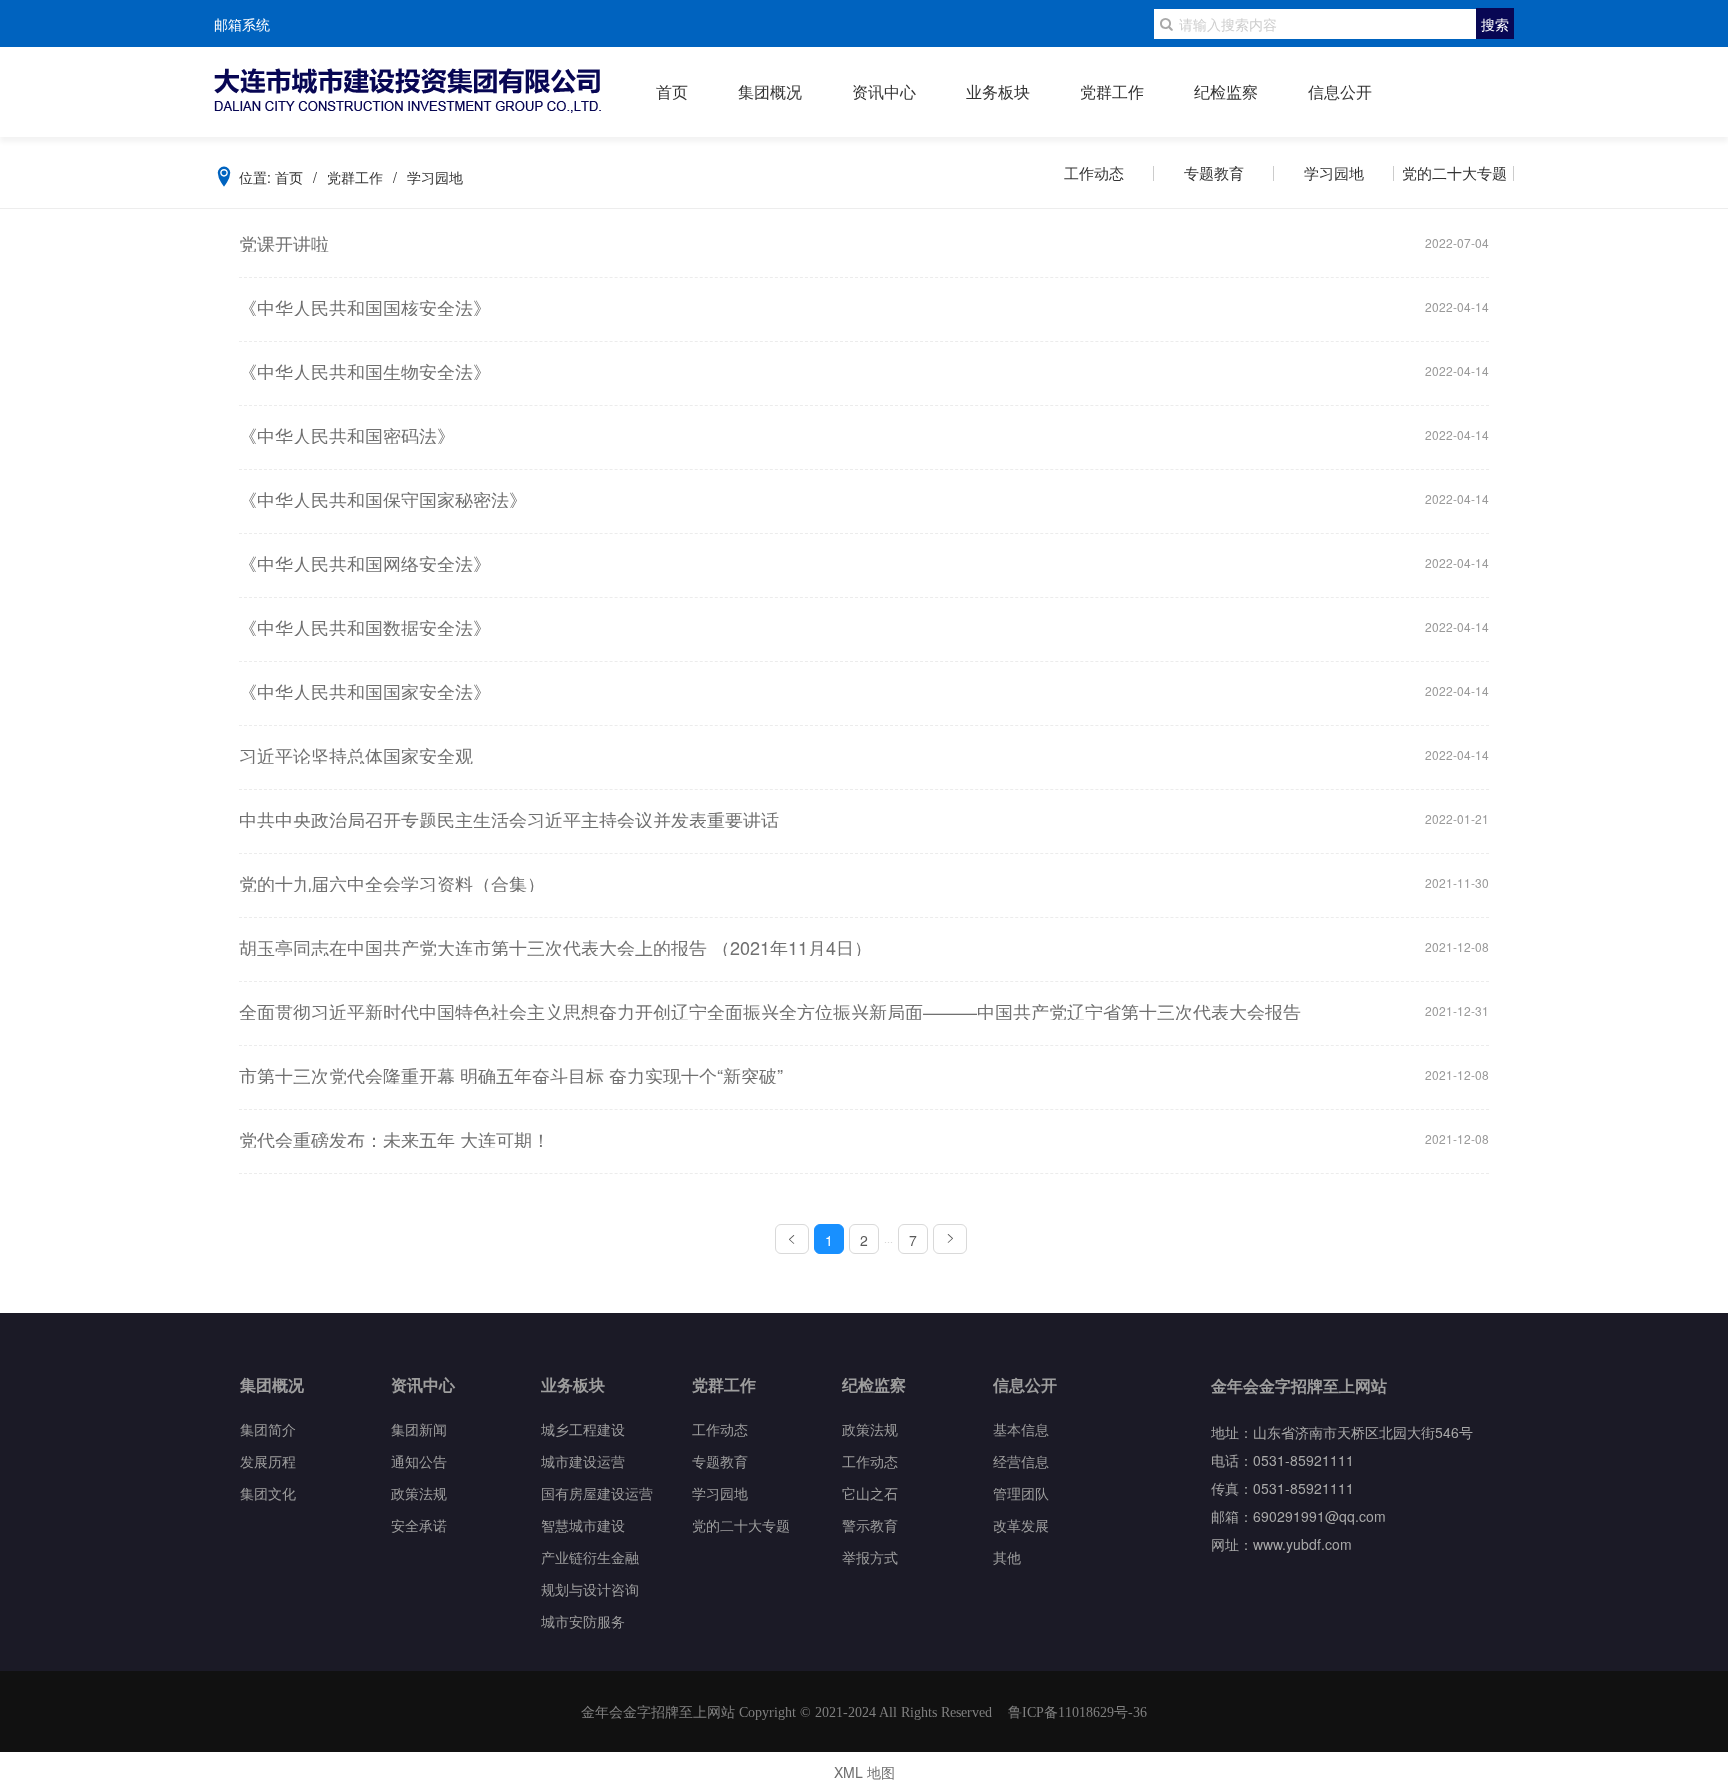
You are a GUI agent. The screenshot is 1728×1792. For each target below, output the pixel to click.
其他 (1007, 1556)
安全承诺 (419, 1524)
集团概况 (770, 92)
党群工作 (1112, 92)
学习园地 (1334, 172)
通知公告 (419, 1460)
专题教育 (1214, 172)
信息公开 (1340, 92)
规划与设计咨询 (590, 1588)
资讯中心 (884, 92)
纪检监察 (1226, 92)
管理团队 (1021, 1492)
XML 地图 (864, 1772)
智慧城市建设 (583, 1524)
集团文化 (268, 1492)
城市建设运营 (583, 1460)
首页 (672, 92)
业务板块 (998, 92)
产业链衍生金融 (590, 1556)
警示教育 (870, 1524)
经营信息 (1021, 1460)
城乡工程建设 (583, 1428)
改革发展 (1021, 1524)
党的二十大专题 (1454, 172)
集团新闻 (419, 1428)
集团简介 (268, 1428)
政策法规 (419, 1492)
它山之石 (870, 1492)
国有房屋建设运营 (597, 1492)
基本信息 (1021, 1428)
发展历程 (268, 1460)
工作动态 (1094, 172)
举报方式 (870, 1556)
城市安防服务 (583, 1620)
